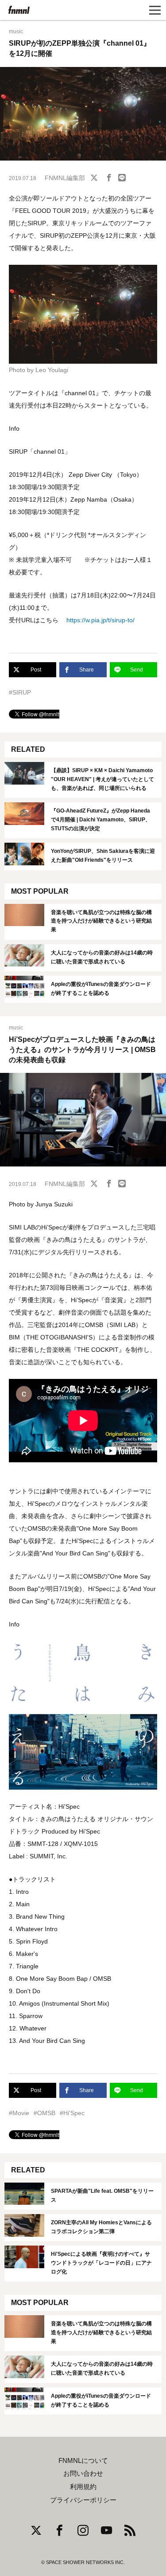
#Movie (19, 2113)
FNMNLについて (83, 2461)
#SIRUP (20, 692)
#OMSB (44, 2113)
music (16, 31)
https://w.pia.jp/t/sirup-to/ (100, 620)
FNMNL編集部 (65, 178)
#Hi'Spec (72, 2113)
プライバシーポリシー (83, 2500)
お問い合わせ (83, 2474)
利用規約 (83, 2487)
